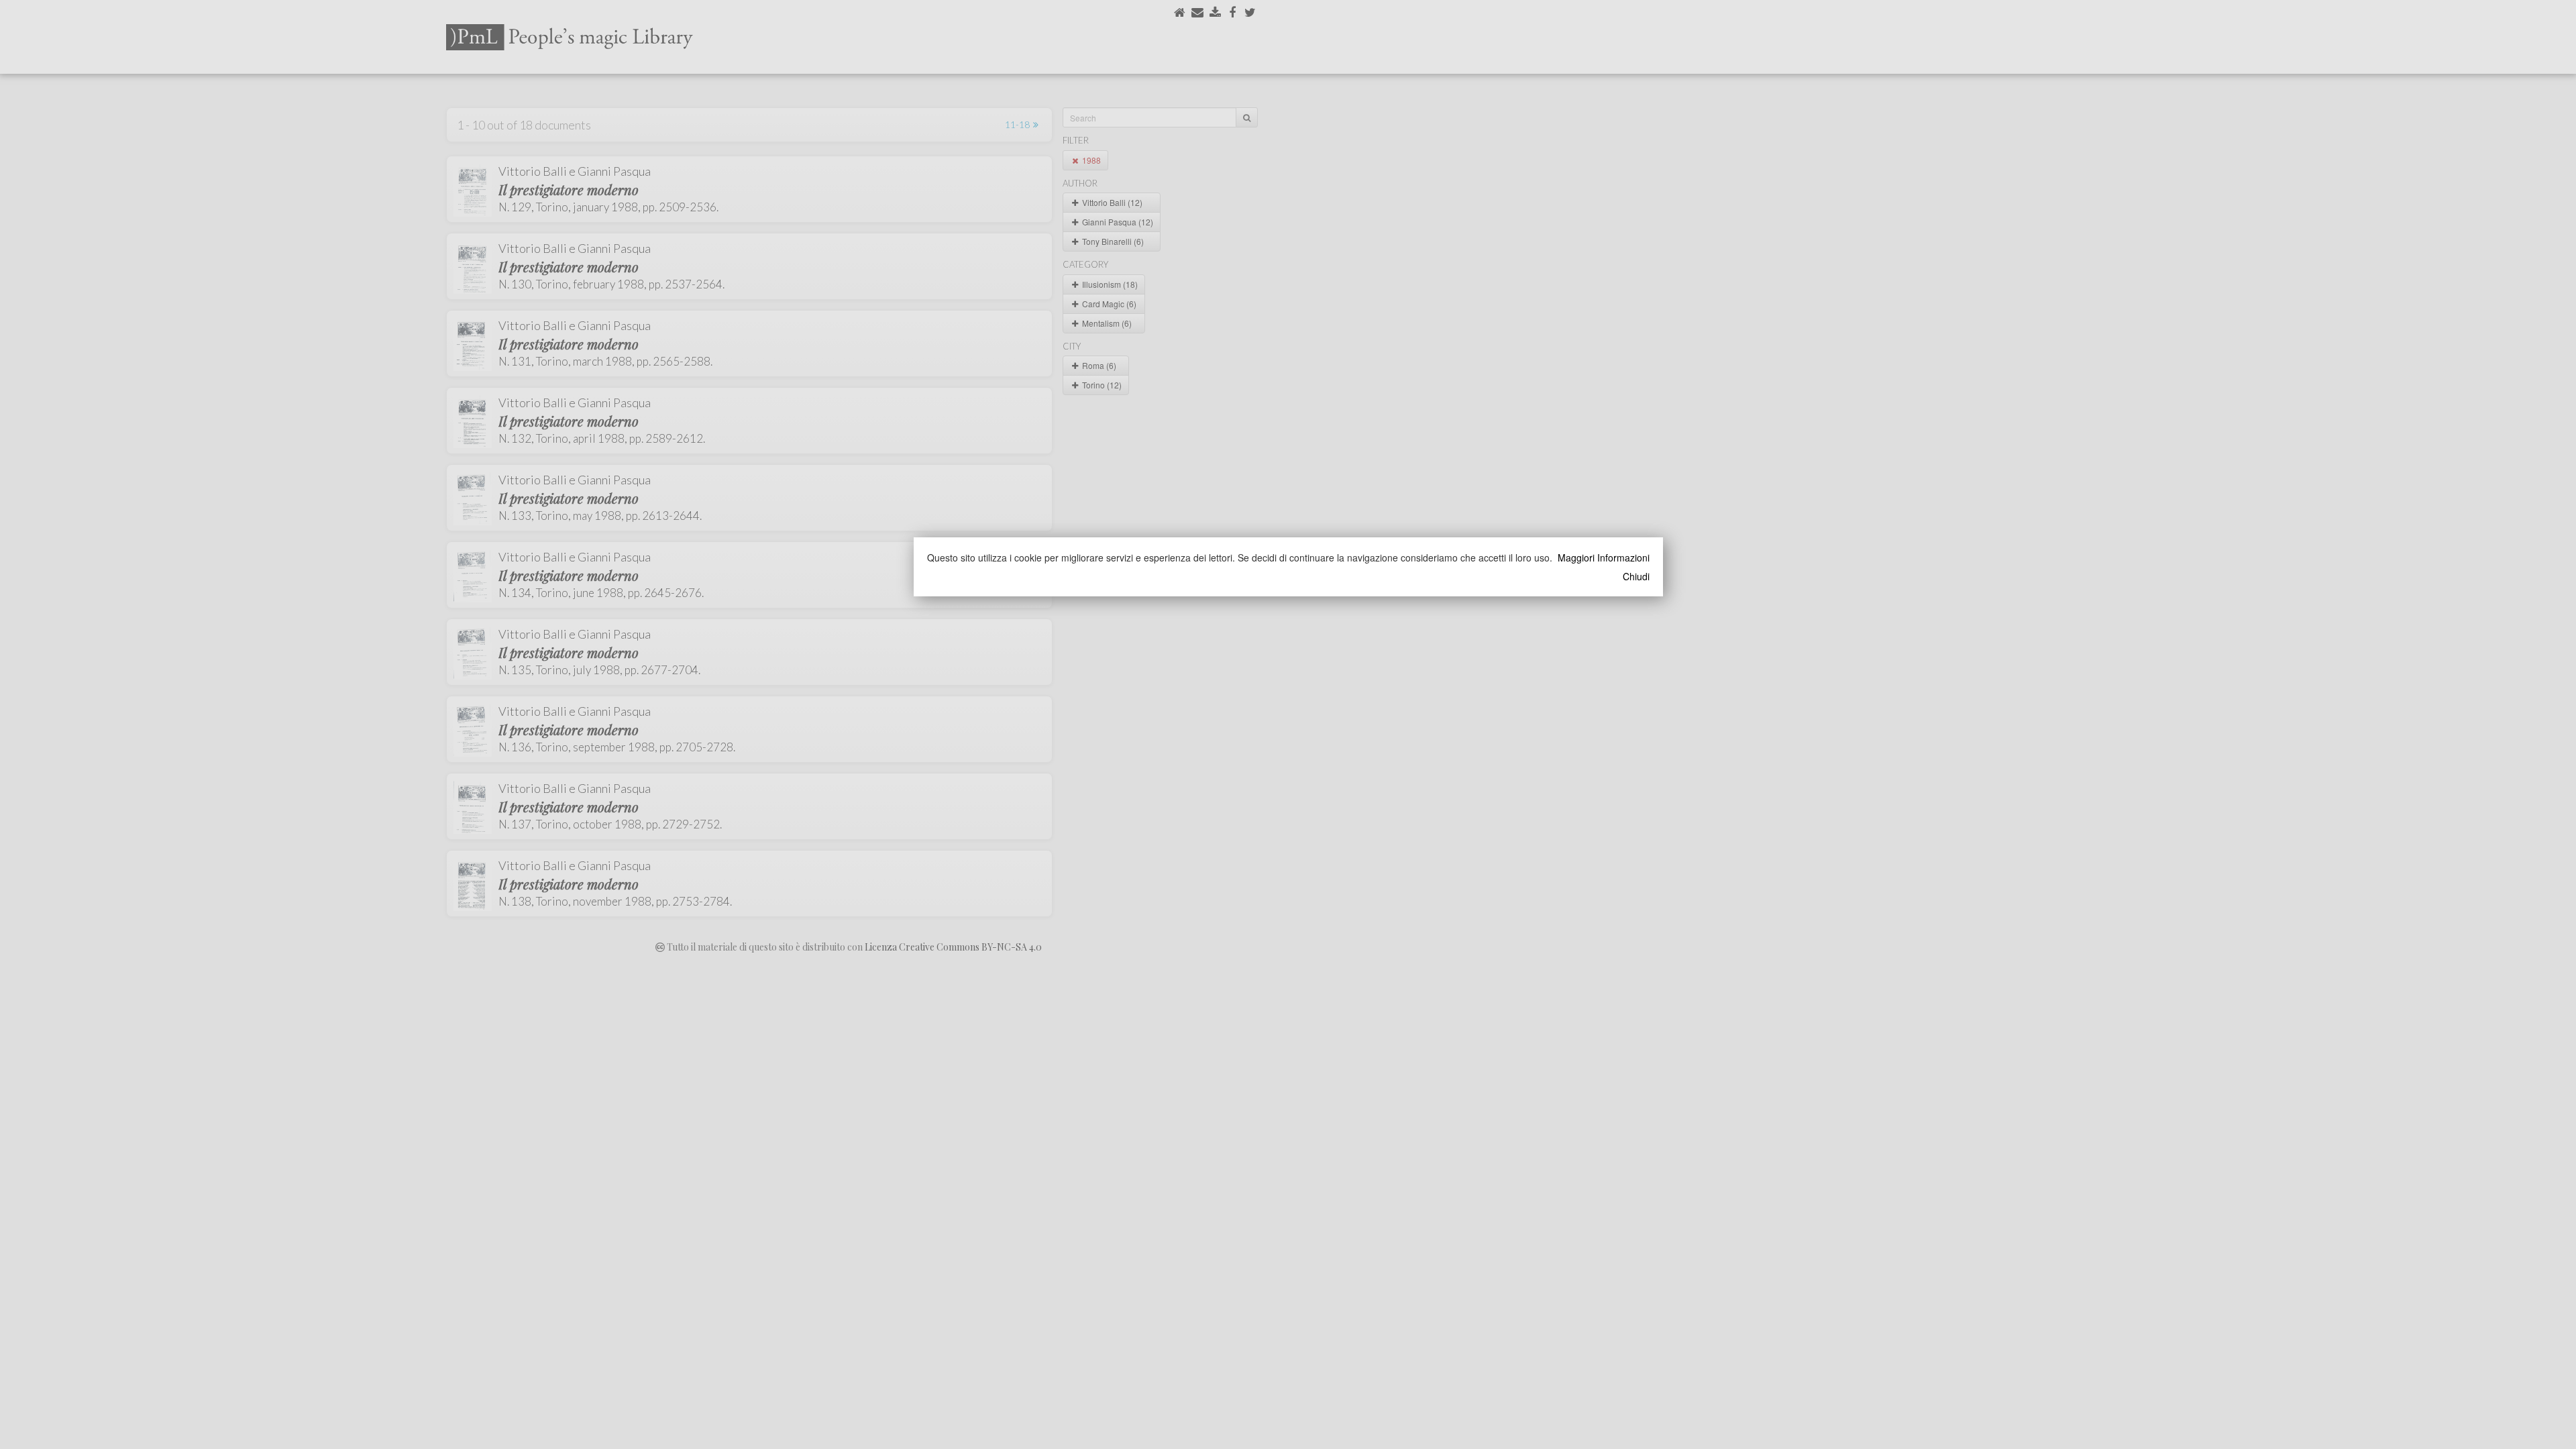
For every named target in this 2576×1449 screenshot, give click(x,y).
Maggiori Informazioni (1604, 557)
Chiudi (1636, 576)
